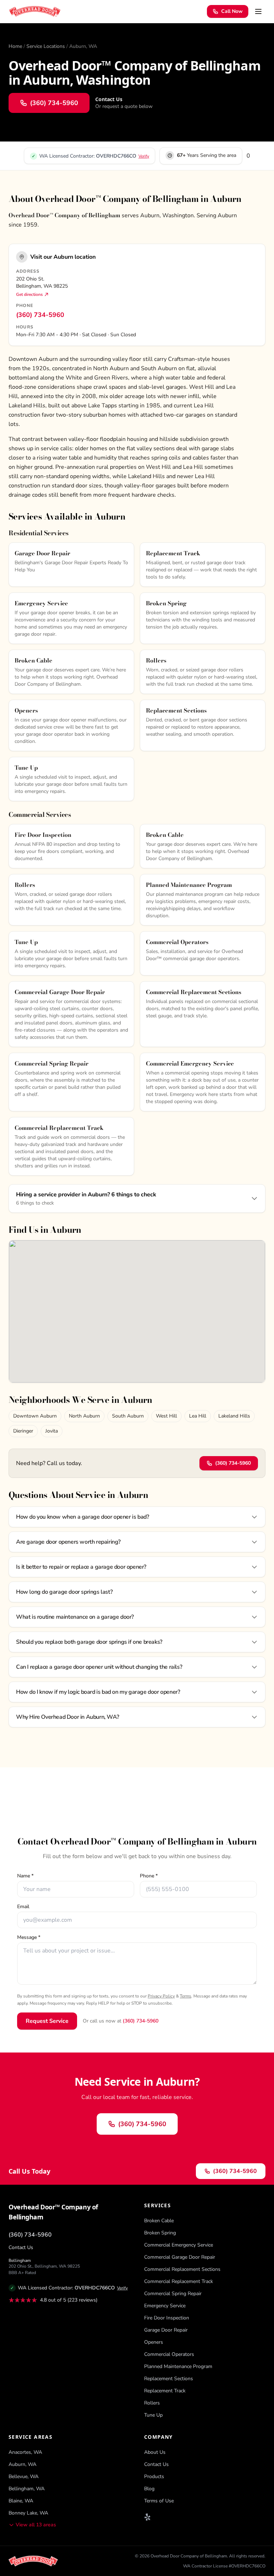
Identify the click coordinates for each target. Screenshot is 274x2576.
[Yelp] (148, 2517)
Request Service (47, 2021)
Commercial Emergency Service (179, 2245)
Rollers (152, 2403)
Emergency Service (165, 2306)
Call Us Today (29, 2171)
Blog (149, 2489)
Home (15, 46)
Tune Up (153, 2415)
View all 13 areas (36, 2525)
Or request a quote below (124, 106)
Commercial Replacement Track (179, 2281)
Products (154, 2476)
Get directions (29, 294)
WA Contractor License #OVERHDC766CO (224, 2566)
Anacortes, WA (25, 2452)
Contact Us (21, 2247)
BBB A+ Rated (22, 2273)
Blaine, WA (21, 2501)
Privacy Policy (161, 1996)
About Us (155, 2452)
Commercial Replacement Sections (182, 2269)
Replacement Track (165, 2391)
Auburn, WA (22, 2464)
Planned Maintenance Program (178, 2366)
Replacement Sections (169, 2379)
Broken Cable (159, 2221)
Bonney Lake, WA (28, 2513)
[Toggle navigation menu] (258, 11)
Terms (186, 1996)
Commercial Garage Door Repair (180, 2257)
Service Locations (46, 46)
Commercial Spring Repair (173, 2294)
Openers (154, 2342)
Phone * (149, 1876)
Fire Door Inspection (167, 2318)
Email (23, 1907)
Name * (25, 1876)
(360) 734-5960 (40, 315)
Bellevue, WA (24, 2476)
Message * (29, 1937)
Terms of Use (159, 2501)
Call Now (232, 11)
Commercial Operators (169, 2354)
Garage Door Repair (166, 2330)
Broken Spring (160, 2233)
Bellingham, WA (27, 2489)
